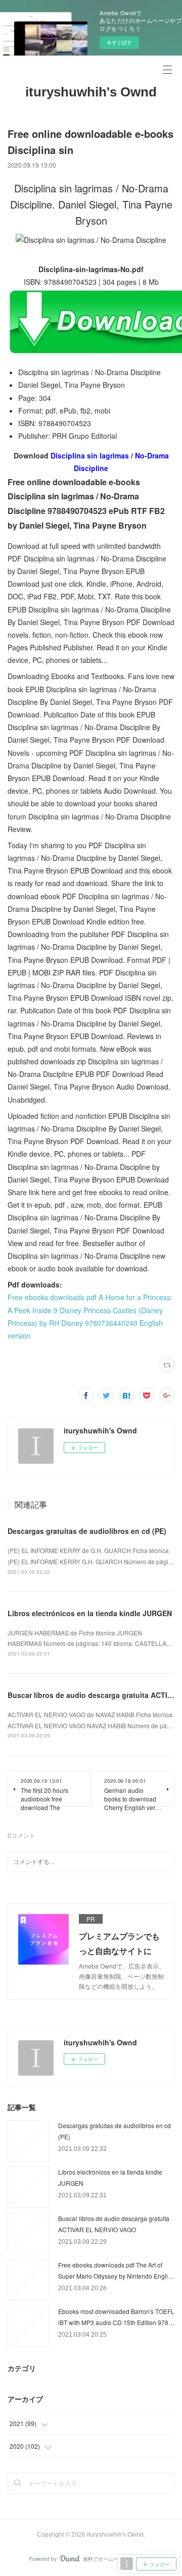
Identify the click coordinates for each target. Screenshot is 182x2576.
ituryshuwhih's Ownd (91, 92)
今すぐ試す (119, 42)
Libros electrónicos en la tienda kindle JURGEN (90, 1613)
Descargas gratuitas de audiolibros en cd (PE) (87, 1531)
